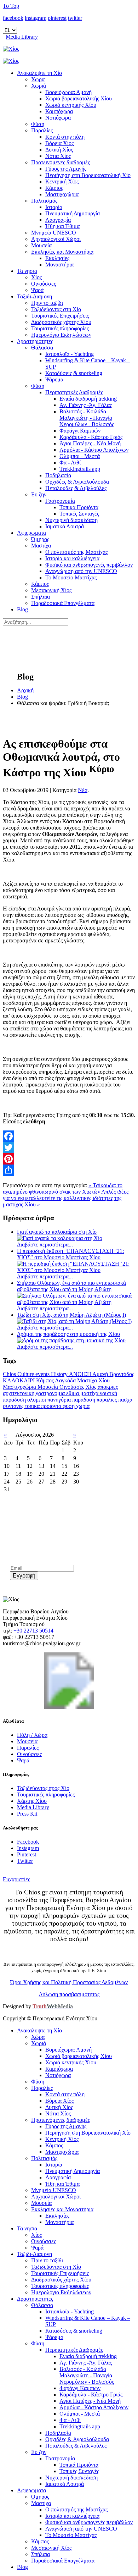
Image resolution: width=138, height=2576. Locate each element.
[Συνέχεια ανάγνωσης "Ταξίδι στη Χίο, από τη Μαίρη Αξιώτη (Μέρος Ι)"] (74, 1321)
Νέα (83, 790)
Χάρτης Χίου (32, 1801)
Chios (10, 1374)
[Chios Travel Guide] (69, 49)
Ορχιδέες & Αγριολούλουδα (77, 482)
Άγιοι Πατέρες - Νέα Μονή (90, 443)
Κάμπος (54, 188)
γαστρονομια (51, 1393)
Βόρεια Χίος (59, 143)
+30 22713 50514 (33, 1631)
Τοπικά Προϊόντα (79, 507)
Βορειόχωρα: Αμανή (68, 92)
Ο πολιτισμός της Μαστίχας (76, 552)
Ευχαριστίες (16, 1879)
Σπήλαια (41, 597)
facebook (13, 18)
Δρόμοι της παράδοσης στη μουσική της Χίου (68, 1334)
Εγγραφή (24, 1576)
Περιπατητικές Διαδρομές (74, 392)
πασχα (125, 1400)
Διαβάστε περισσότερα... (45, 1245)
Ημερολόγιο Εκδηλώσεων (61, 335)
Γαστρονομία (60, 501)
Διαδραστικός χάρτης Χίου (61, 322)
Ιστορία (54, 207)
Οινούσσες (44, 284)
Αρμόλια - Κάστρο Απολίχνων (94, 450)
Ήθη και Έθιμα (62, 226)
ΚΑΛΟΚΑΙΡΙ (19, 1380)
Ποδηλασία (58, 475)
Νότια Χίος (58, 156)
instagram (36, 18)
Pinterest (27, 1854)
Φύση (38, 124)
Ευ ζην (39, 494)
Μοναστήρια (59, 265)
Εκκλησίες (57, 258)
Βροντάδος (122, 1374)
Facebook (28, 1842)
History (60, 1374)
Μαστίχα (41, 546)
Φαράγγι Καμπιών (80, 431)
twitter (75, 18)
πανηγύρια (60, 1400)
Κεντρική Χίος (62, 181)
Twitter (25, 1861)
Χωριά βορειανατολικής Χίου (79, 98)
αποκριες (108, 1387)
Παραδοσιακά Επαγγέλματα (63, 603)
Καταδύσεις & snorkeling (74, 373)
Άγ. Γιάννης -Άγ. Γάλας (86, 405)
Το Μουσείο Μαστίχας (71, 577)
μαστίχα (90, 1393)
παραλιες (107, 1400)
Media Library (22, 37)
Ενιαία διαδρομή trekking (88, 399)
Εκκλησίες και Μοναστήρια (62, 252)
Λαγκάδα (66, 1380)
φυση (69, 1406)
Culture (26, 1374)
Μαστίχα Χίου (93, 1380)
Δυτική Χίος (59, 150)
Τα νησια (27, 271)
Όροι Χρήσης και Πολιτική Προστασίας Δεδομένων (69, 1982)
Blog (22, 609)
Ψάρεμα (54, 379)
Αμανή (101, 1374)
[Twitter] (69, 1147)
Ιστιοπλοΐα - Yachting (70, 354)
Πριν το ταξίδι (47, 303)
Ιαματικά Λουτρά (65, 526)
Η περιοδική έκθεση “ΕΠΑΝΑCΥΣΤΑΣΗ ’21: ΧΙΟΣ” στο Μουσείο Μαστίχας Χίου (70, 1254)
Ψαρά (37, 290)
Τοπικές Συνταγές (79, 514)
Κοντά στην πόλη (65, 137)
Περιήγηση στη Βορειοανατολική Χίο (88, 175)
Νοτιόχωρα (58, 118)
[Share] (69, 1170)
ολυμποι (37, 1400)
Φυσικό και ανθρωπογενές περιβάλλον (89, 565)
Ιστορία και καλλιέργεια (72, 558)
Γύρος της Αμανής (66, 169)
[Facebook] (69, 1136)
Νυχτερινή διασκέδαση (71, 520)
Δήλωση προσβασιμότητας (69, 1994)
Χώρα (38, 79)
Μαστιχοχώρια (62, 194)
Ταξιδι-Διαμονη (34, 296)
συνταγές (14, 1406)
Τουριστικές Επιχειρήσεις (60, 316)
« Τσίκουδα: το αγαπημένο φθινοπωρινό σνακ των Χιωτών (63, 1188)
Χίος (36, 277)
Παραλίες (42, 130)
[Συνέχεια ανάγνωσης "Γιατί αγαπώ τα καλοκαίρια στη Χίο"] (60, 1238)
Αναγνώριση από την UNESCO (81, 571)
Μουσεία (41, 245)
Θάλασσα (42, 348)
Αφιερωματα (31, 533)
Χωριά (39, 86)
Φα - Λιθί (70, 463)
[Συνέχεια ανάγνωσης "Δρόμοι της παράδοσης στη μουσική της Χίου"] (71, 1340)
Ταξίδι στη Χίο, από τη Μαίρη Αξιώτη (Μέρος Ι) (71, 1315)
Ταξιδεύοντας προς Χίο (43, 1788)
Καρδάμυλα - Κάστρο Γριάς (91, 437)
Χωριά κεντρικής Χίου (71, 105)
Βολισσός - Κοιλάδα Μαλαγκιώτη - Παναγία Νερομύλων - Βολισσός (87, 418)
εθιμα (73, 1393)
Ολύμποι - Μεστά (80, 456)
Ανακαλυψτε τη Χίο (39, 73)
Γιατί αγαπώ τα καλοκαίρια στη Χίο (57, 1232)
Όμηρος (40, 539)
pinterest (57, 18)
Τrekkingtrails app (80, 469)
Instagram (28, 1848)
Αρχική (25, 690)
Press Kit (27, 1814)
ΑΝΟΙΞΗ (81, 1374)
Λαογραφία (58, 220)
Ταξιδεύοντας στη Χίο (56, 309)
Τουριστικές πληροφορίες (60, 328)
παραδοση (84, 1400)
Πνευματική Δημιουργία (73, 213)
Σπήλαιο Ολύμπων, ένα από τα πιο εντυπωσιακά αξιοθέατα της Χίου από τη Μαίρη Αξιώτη (71, 1286)
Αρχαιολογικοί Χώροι (56, 239)
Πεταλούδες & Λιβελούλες (76, 488)
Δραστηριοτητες (35, 341)
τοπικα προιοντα (44, 1406)
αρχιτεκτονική (19, 1393)
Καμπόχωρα (59, 111)
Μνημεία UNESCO (54, 233)
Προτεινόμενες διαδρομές (61, 162)
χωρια (83, 1406)
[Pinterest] (69, 1159)
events (43, 1374)
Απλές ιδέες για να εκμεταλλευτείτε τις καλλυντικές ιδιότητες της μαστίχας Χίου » (66, 1198)
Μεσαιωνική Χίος (51, 590)
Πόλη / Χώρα (32, 1735)
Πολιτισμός (44, 201)
